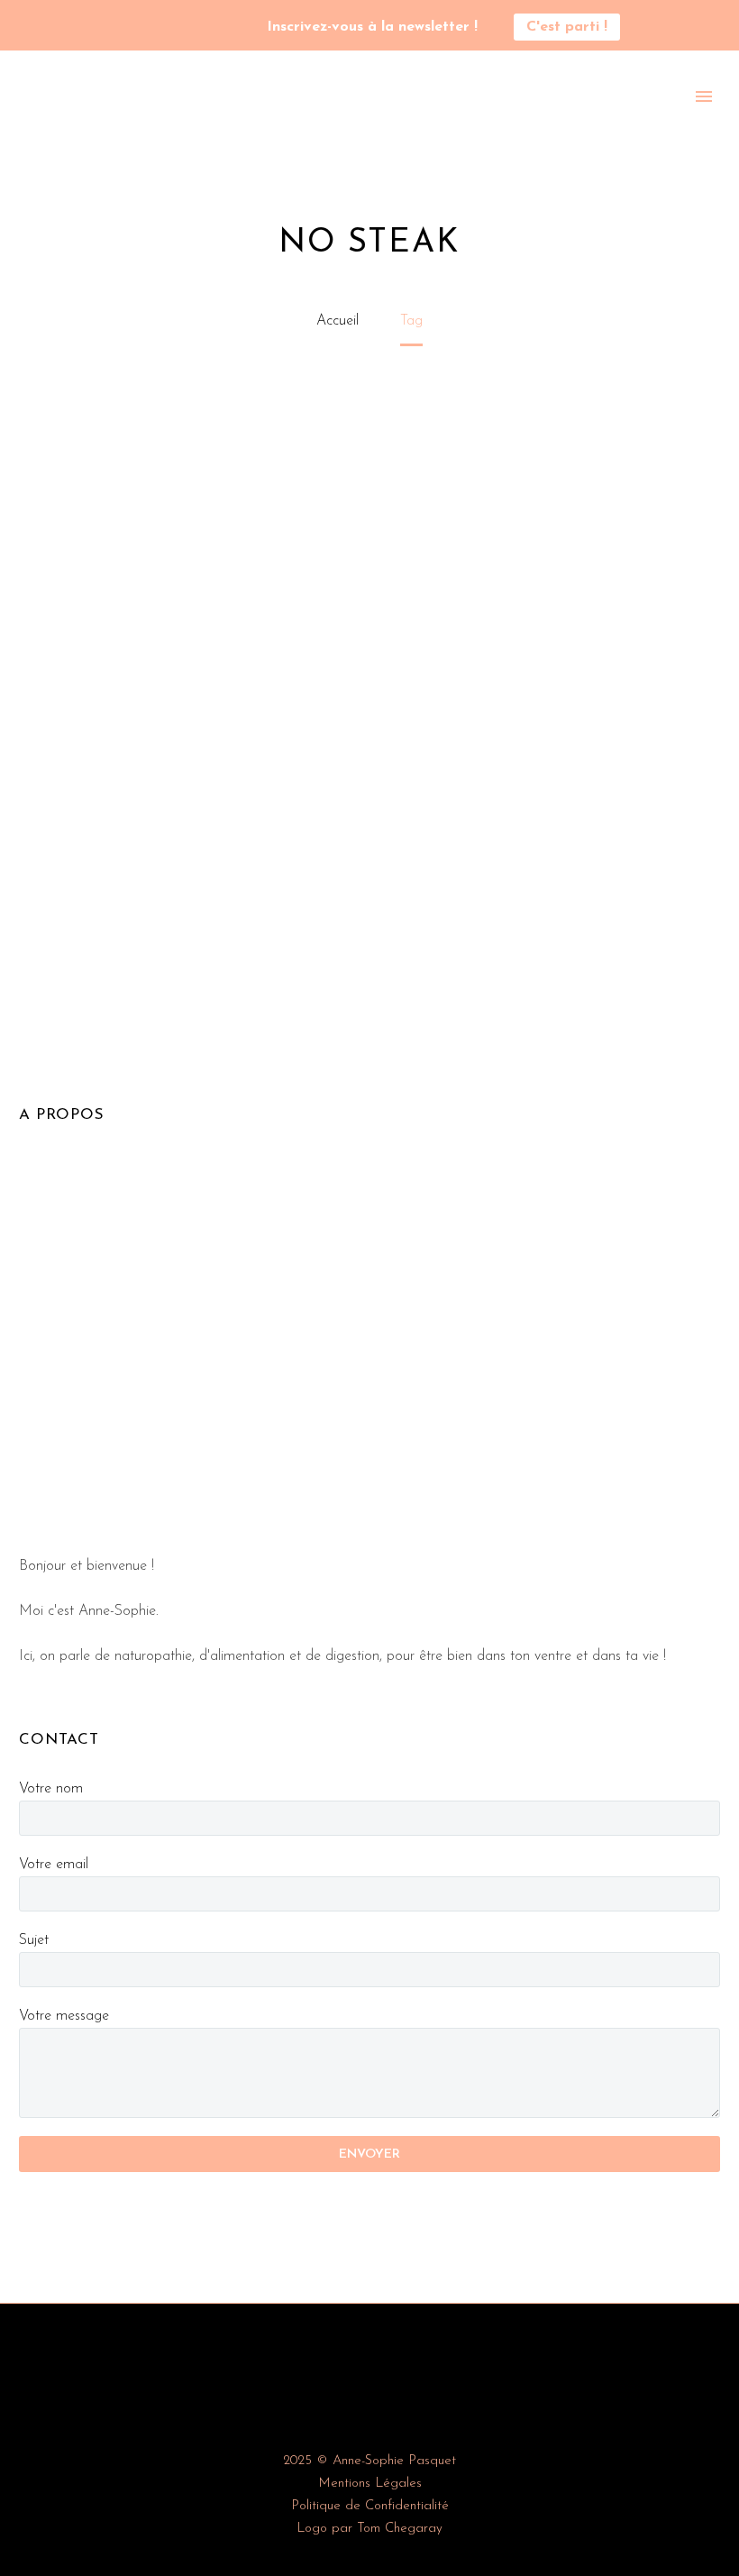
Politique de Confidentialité (370, 2506)
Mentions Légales (370, 2484)
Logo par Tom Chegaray (369, 2529)
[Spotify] (182, 27)
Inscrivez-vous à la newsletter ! (372, 27)
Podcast (191, 121)
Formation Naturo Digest (328, 121)
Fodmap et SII (602, 121)
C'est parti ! (567, 27)
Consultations (484, 121)
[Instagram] (128, 27)
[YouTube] (155, 27)
